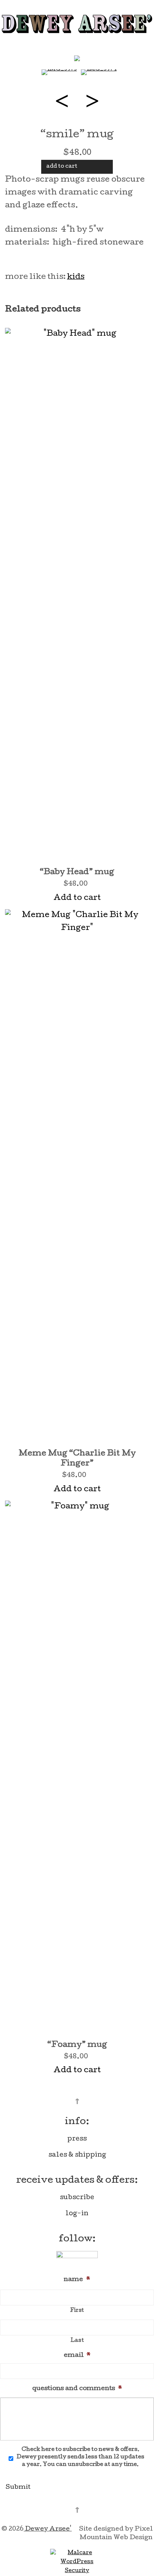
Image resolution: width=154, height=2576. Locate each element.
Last (77, 2341)
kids (76, 277)
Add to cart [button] (77, 898)
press (77, 2139)
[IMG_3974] (99, 73)
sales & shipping (77, 2155)
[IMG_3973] (59, 73)
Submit (18, 2488)
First (77, 2311)
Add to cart (62, 167)
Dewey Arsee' (48, 2529)
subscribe (77, 2198)
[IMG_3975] (77, 58)
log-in (77, 2214)
